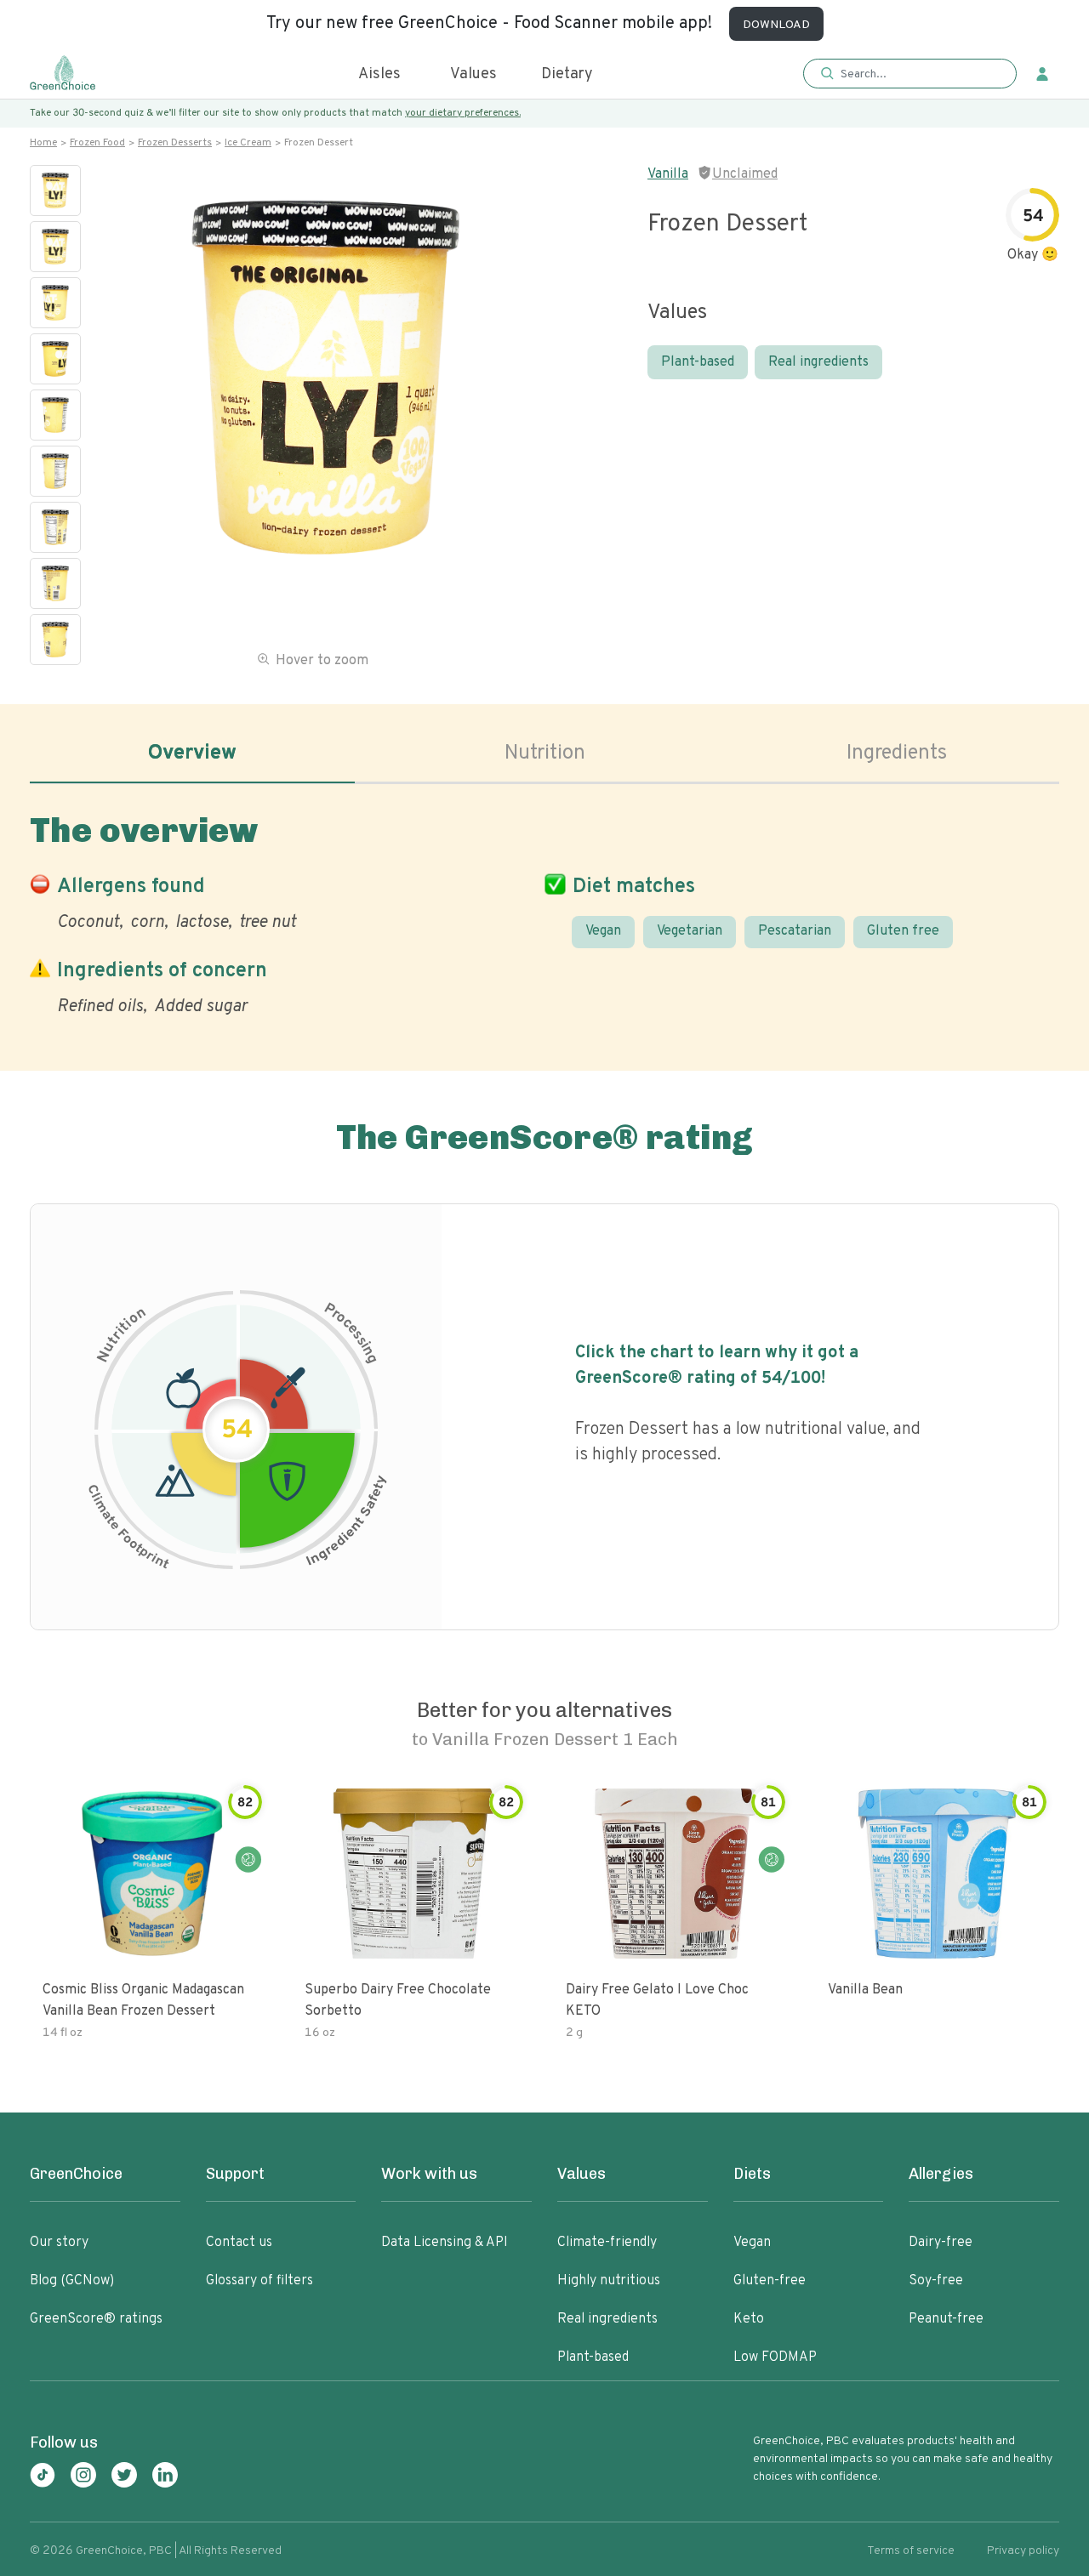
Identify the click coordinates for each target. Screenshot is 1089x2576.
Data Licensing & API (445, 2243)
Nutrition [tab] (545, 753)
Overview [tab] (192, 753)
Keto (749, 2319)
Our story (59, 2243)
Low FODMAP (775, 2357)
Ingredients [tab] (897, 753)
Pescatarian (795, 931)
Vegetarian (690, 931)
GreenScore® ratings (96, 2319)
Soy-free (936, 2281)
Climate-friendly (607, 2243)
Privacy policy (1023, 2551)
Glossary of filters (259, 2281)
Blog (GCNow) (72, 2281)
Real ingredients (818, 362)
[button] (910, 74)
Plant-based (698, 362)
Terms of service (911, 2551)
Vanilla (668, 174)
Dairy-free (941, 2243)
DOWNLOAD (776, 25)
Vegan (603, 931)
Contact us (239, 2243)
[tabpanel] (544, 911)
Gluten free (903, 931)
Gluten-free (770, 2281)
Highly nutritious (609, 2281)
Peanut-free (946, 2319)
